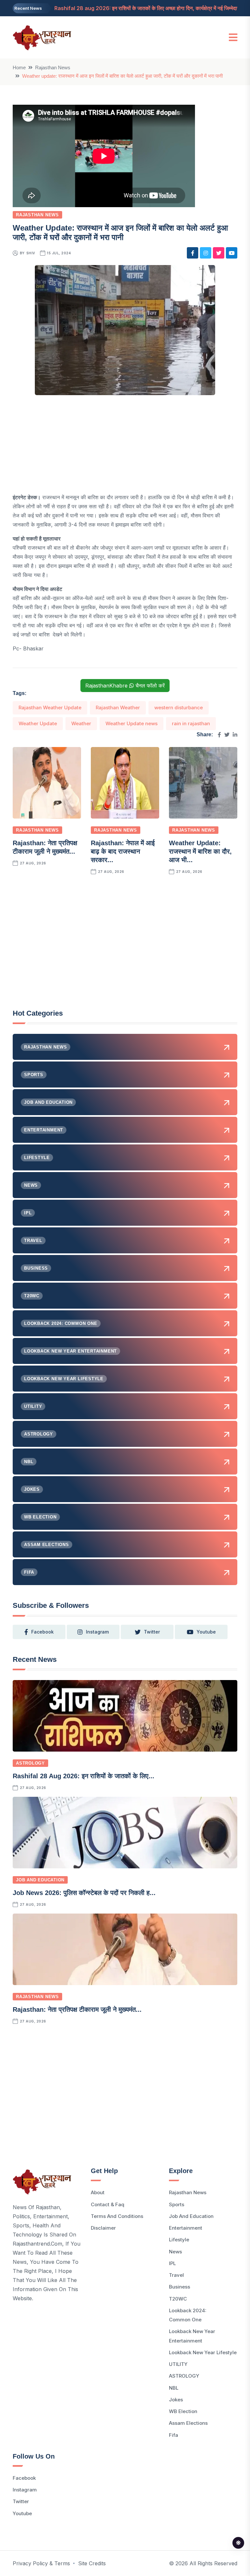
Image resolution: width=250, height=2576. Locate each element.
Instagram (25, 2490)
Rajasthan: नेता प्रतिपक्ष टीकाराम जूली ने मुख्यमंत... (77, 2009)
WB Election (183, 2411)
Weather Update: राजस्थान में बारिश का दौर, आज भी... (200, 851)
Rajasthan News (53, 67)
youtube (206, 1632)
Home (19, 67)
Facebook (24, 2478)
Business (180, 2287)
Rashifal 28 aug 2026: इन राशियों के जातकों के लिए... (83, 1776)
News (175, 2252)
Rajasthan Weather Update (50, 707)
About (98, 2192)
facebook (42, 1632)
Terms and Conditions (117, 2216)
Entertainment (186, 2228)
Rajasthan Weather (118, 707)
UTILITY (178, 2364)
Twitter (21, 2501)
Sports (177, 2204)
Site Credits (92, 2563)
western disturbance (179, 707)
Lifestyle (179, 2240)
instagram (97, 1632)
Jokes (176, 2400)
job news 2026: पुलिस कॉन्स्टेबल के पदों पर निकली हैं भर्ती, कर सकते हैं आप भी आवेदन (139, 8)
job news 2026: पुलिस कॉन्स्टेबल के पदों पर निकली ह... (84, 1893)
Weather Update (38, 723)
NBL (174, 2388)
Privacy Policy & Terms (41, 2563)
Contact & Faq (108, 2204)
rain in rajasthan (191, 723)
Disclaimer (103, 2228)
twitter (152, 1632)
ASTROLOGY (30, 1763)
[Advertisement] (125, 447)
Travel (176, 2275)
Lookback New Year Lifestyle (203, 2352)
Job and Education (40, 1880)
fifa (174, 2435)
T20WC (178, 2299)
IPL (172, 2263)
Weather (81, 723)
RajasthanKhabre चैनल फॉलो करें (125, 686)
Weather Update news (132, 723)
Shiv (31, 253)
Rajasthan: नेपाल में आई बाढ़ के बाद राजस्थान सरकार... (123, 851)
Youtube (22, 2513)
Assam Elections (188, 2423)
